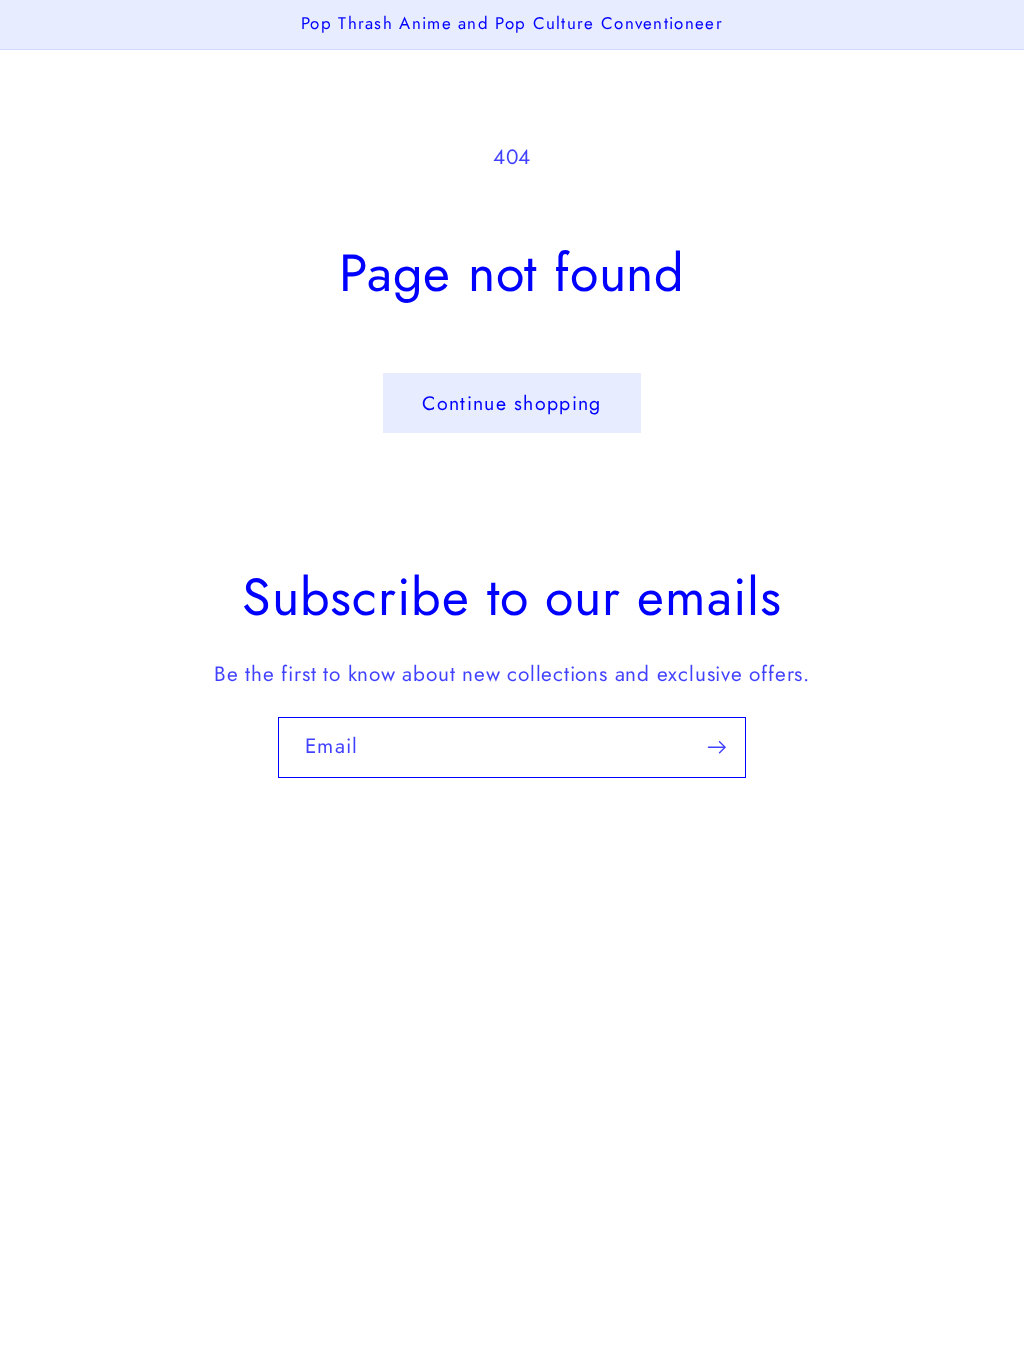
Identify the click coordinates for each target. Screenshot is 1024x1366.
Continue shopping (511, 403)
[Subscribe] (716, 747)
